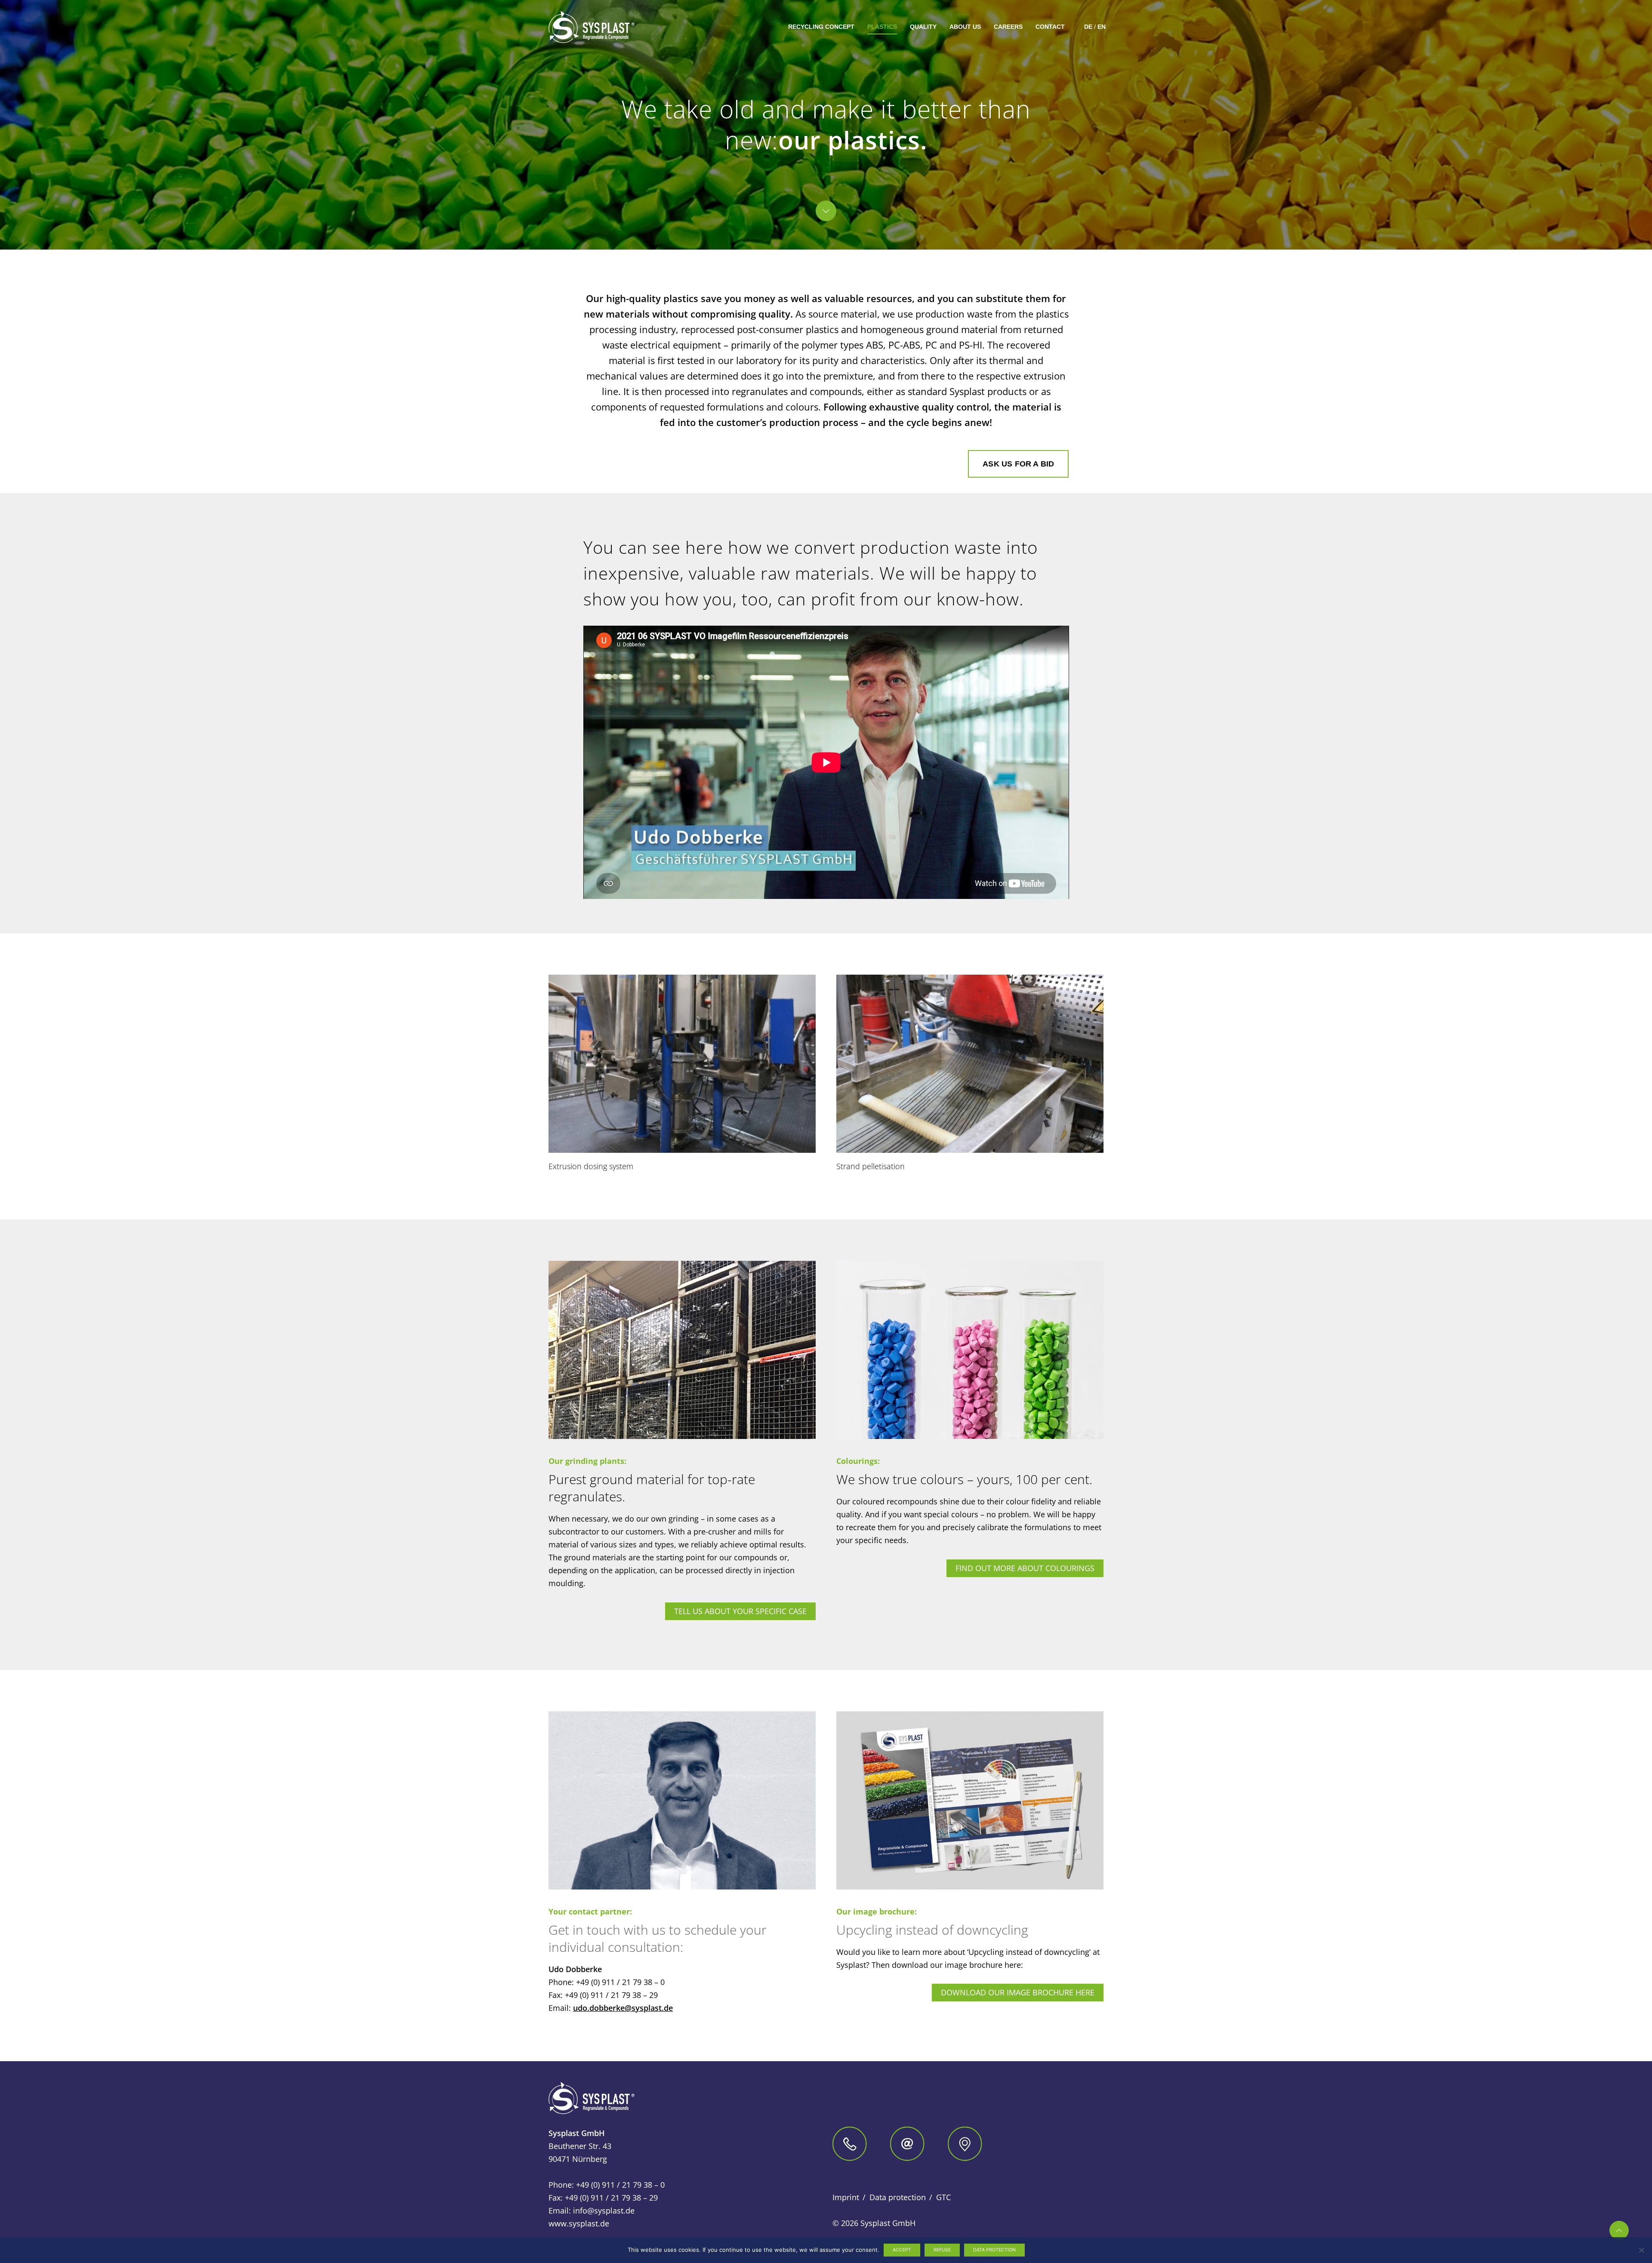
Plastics (882, 27)
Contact (1050, 27)
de (1088, 27)
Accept (902, 2250)
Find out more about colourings (1025, 1568)
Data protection (898, 2197)
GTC (943, 2197)
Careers (1008, 27)
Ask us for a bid (1018, 464)
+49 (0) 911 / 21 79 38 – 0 (620, 1982)
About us (965, 27)
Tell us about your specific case (740, 1611)
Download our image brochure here (1018, 1992)
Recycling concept (821, 27)
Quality (923, 27)
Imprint (846, 2197)
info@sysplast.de (604, 2211)
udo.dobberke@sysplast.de (623, 2008)
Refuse (942, 2250)
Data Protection (994, 2250)
